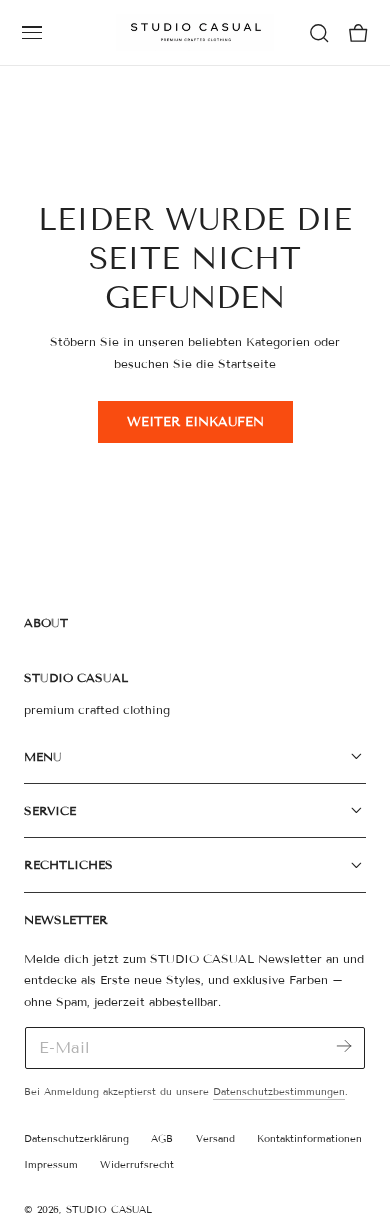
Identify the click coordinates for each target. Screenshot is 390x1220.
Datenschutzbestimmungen (279, 1091)
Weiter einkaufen (195, 422)
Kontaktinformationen (309, 1138)
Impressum (51, 1164)
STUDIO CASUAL (109, 1209)
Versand (215, 1138)
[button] (32, 33)
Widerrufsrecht (137, 1164)
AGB (162, 1138)
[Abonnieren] (343, 1046)
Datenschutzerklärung (76, 1138)
